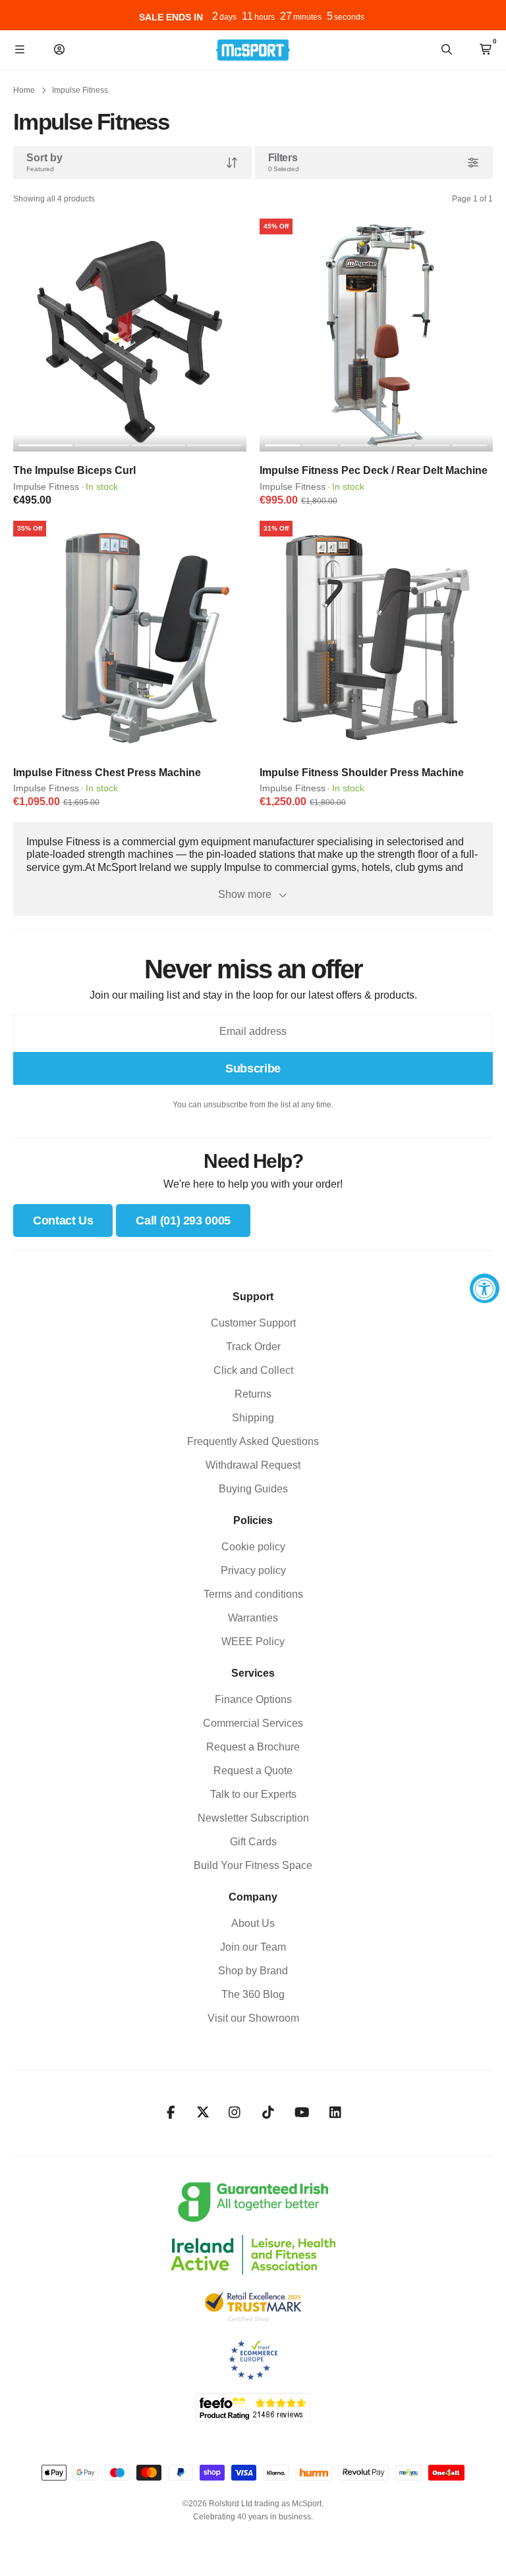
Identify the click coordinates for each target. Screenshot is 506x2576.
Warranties (253, 1618)
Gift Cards (253, 1842)
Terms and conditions (253, 1594)
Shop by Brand (253, 1971)
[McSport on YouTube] (302, 2113)
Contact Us (63, 1221)
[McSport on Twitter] (203, 2113)
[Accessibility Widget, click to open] (485, 1288)
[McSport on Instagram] (235, 2113)
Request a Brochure (253, 1747)
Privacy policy (253, 1570)
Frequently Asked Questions (253, 1441)
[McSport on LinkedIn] (336, 2113)
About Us (253, 1923)
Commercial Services (253, 1723)
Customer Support (253, 1323)
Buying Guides (253, 1489)
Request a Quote (253, 1771)
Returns (253, 1394)
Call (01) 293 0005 (183, 1221)
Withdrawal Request (253, 1465)
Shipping (253, 1418)
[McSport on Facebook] (171, 2113)
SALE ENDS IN (171, 17)
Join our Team (253, 1947)
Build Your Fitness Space (253, 1865)
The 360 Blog (253, 1994)
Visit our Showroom (253, 2018)
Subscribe (253, 1068)
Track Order (253, 1347)
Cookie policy (253, 1547)
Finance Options (253, 1699)
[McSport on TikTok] (268, 2113)
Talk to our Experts (253, 1794)
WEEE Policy (253, 1642)
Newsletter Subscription (253, 1818)
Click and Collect (253, 1370)
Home (24, 90)
